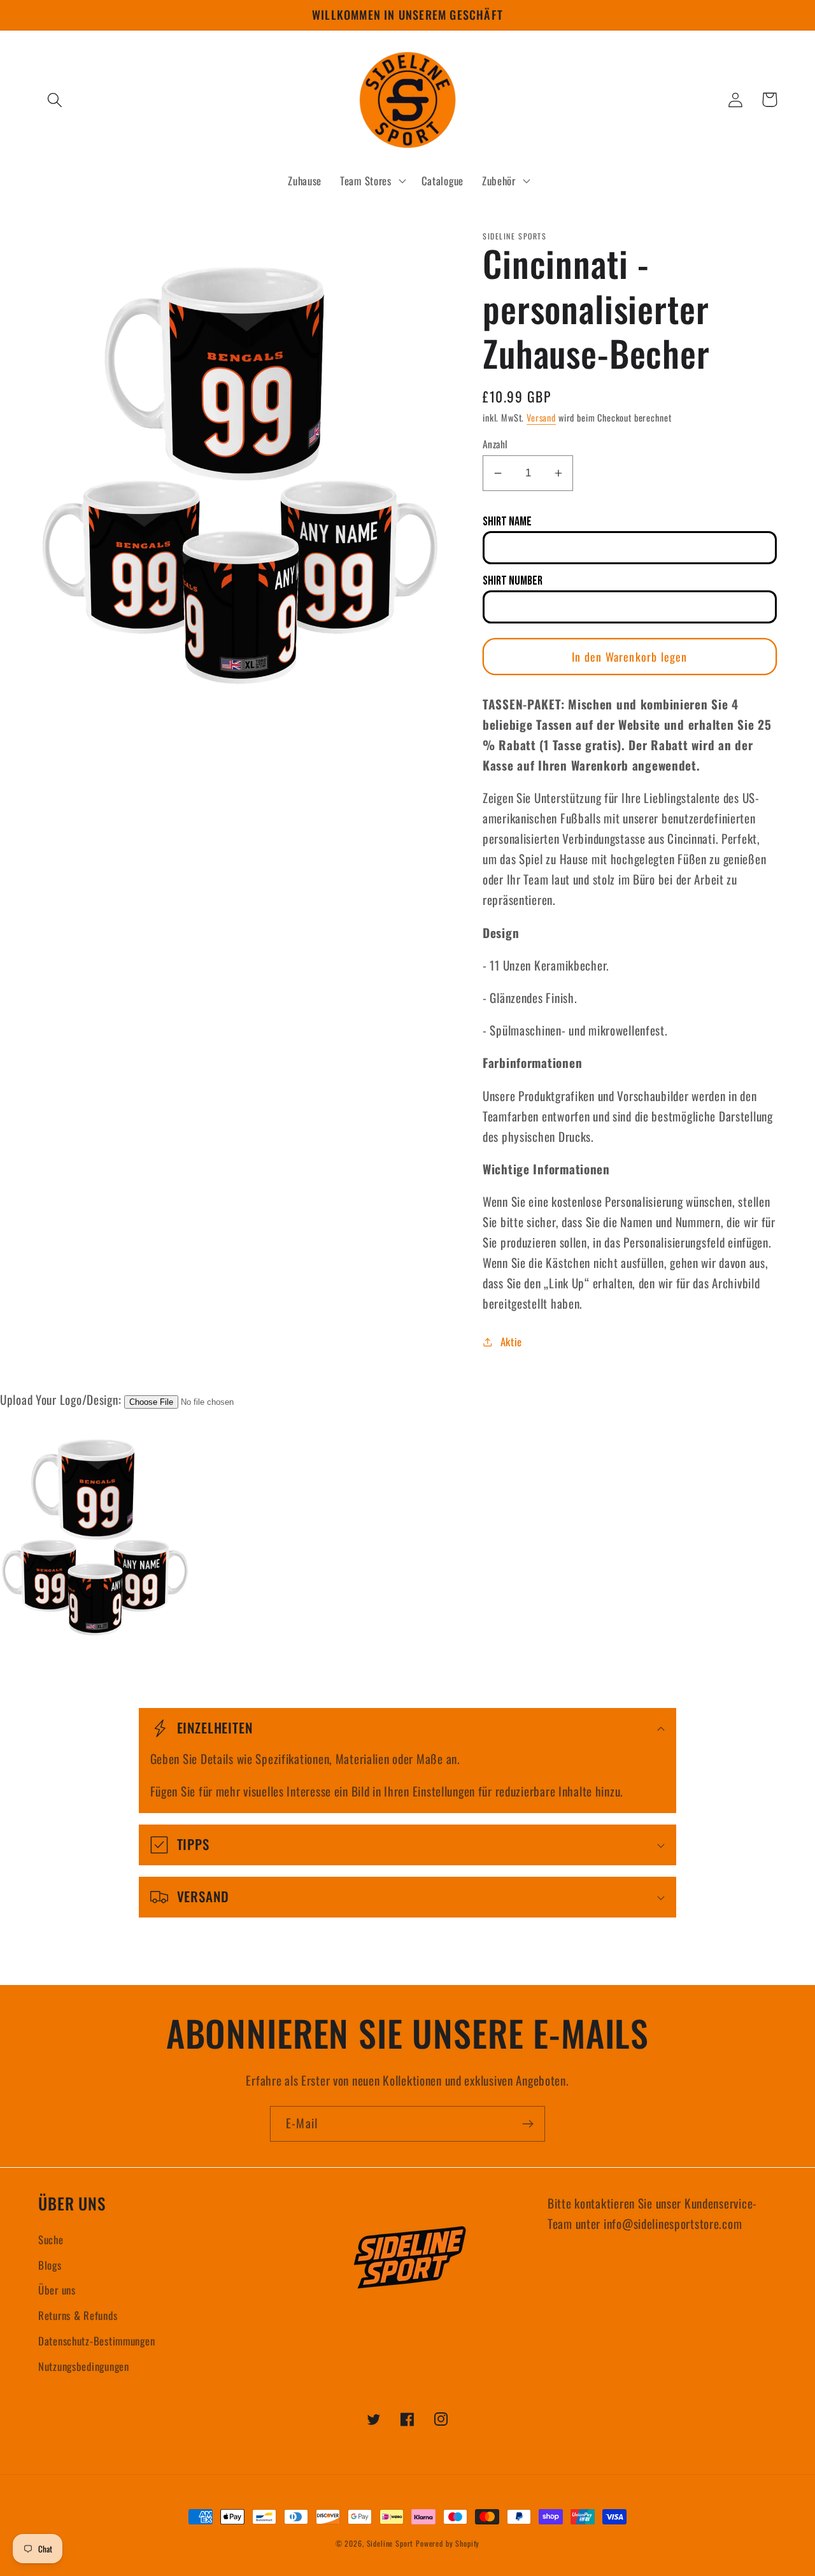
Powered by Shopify (448, 2543)
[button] (55, 100)
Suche (51, 2239)
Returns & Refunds (78, 2315)
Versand (541, 417)
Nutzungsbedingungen (84, 2366)
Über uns (57, 2290)
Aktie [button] (511, 1341)
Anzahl (495, 444)
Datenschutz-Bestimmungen (96, 2341)
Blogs (50, 2265)
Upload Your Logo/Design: (60, 1399)
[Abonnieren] (528, 2124)
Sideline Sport (390, 2543)
